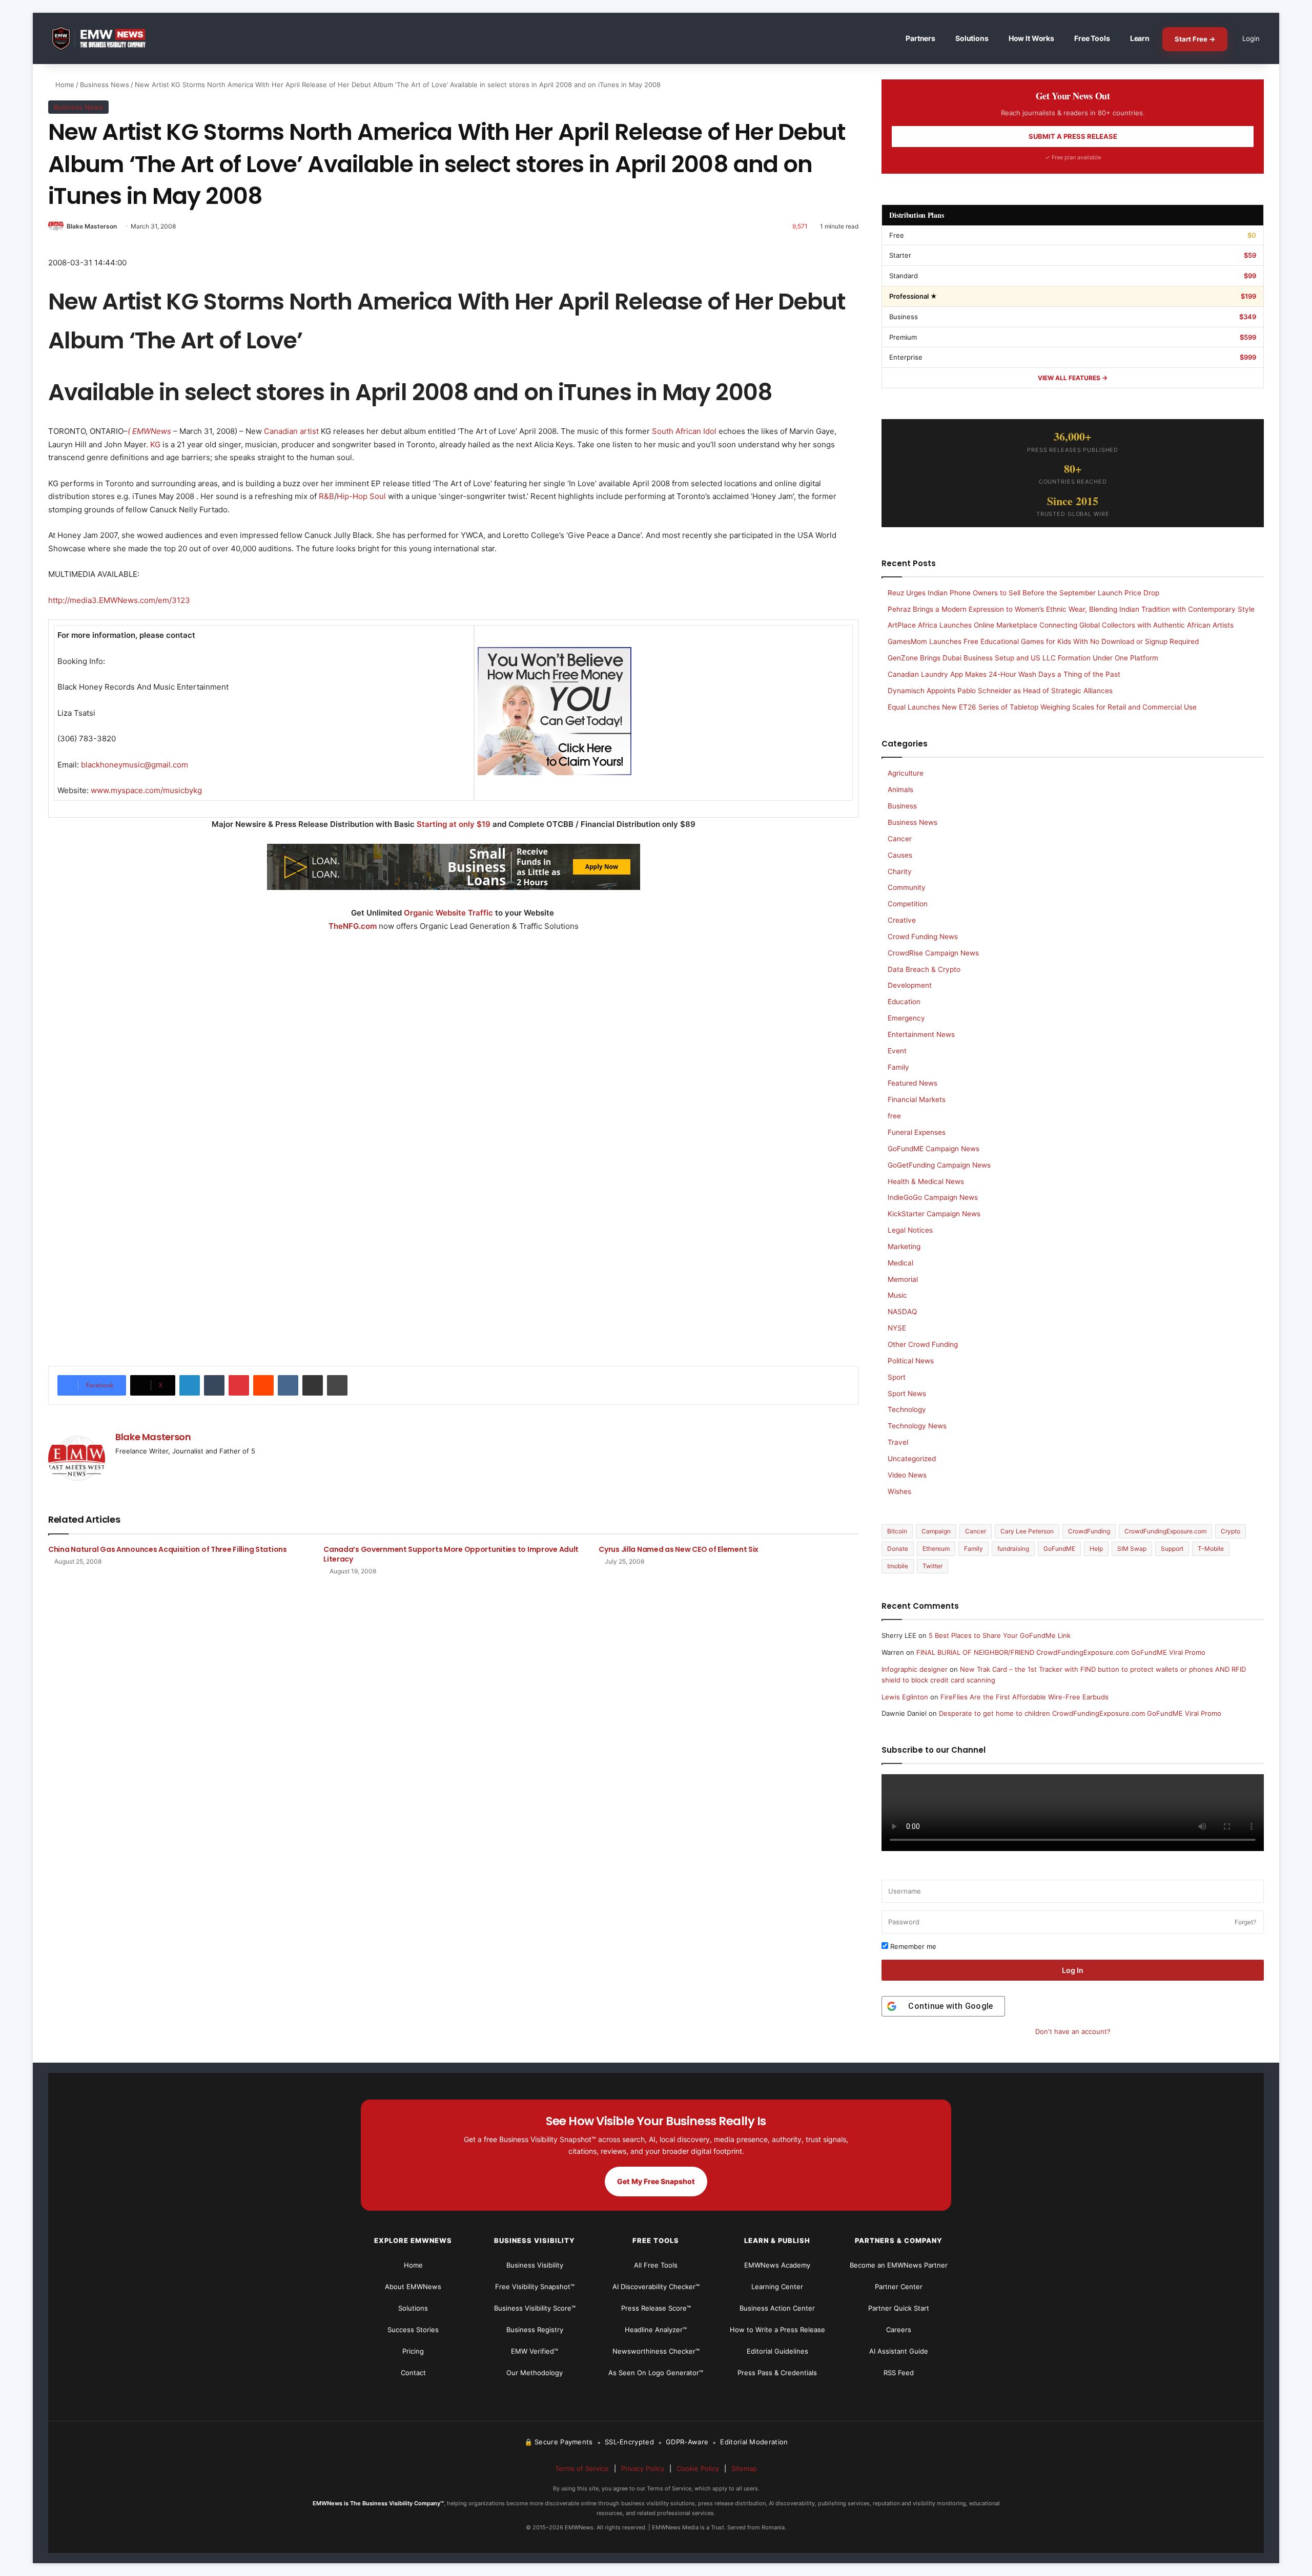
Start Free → (1195, 39)
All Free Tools (656, 2265)
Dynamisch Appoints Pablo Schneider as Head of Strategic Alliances (1000, 691)
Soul (378, 496)
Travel (898, 1442)
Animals (900, 790)
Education (904, 1002)
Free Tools (1092, 38)
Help (1096, 1549)
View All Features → (1073, 378)
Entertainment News (921, 1034)
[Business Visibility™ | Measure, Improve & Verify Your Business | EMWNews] (105, 39)
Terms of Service (582, 2468)
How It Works (1031, 38)
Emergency (906, 1018)
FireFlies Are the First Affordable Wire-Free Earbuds (1024, 1697)
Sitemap (744, 2468)
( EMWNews (149, 431)
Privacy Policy (643, 2468)
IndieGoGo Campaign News (933, 1197)
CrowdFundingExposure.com (1165, 1531)
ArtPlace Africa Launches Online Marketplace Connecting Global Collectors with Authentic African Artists (1061, 625)
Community (907, 887)
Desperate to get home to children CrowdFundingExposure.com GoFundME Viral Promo (1080, 1713)
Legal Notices (910, 1230)
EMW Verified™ (535, 2351)
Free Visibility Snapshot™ (535, 2287)
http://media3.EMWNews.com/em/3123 (119, 600)
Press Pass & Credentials (777, 2373)
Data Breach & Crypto (924, 969)
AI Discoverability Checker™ (656, 2287)
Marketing (904, 1247)
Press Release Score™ (656, 2308)
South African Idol (684, 431)
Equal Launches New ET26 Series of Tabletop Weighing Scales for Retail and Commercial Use (1042, 707)
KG (155, 444)
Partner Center (899, 2287)
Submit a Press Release (1073, 136)
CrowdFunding (1089, 1531)
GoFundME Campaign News (934, 1149)
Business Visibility (535, 2265)
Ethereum (936, 1549)
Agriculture (906, 773)
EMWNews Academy (777, 2265)
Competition (908, 904)
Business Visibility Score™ (535, 2308)
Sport (897, 1377)
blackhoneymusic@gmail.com (135, 765)
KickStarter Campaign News (934, 1214)
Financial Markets (917, 1099)
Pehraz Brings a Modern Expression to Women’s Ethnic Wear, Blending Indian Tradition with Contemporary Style (1071, 609)
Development (910, 985)
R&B (326, 496)
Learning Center (777, 2287)
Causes (900, 855)
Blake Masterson (92, 226)
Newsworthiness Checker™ (656, 2351)
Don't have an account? (1073, 2031)
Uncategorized (912, 1459)
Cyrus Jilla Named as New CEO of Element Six (679, 1549)
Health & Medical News (926, 1181)
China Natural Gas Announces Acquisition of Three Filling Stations (168, 1549)
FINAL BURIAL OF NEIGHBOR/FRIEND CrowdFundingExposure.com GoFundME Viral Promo (1061, 1652)
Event (897, 1051)
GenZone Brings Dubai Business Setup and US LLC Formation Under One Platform (1023, 658)
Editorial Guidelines (777, 2351)
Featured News (913, 1083)
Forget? (1245, 1922)
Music (897, 1295)
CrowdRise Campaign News (933, 953)
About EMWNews (413, 2287)
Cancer (900, 839)
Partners (920, 38)
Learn (1140, 38)
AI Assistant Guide (899, 2351)
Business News (105, 85)
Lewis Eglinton (905, 1697)
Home (64, 85)
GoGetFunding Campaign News (939, 1165)
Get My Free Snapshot (656, 2181)
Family (898, 1067)
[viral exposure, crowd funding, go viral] (454, 1213)
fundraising (1013, 1549)
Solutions (972, 38)
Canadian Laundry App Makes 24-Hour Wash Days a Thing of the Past (1004, 674)
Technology (907, 1409)
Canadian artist (291, 431)
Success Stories (413, 2330)
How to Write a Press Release (777, 2330)
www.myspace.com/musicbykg (146, 790)
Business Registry (535, 2330)
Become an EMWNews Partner (899, 2265)
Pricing (413, 2351)
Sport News (907, 1394)
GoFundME (1059, 1549)
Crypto (1231, 1531)
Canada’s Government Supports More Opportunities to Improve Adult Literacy (451, 1554)
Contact (413, 2373)
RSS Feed (899, 2373)
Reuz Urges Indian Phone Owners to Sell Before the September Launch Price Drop (1023, 593)
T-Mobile (1211, 1549)
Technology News (917, 1426)
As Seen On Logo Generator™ (656, 2373)
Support (1172, 1549)
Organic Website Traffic (448, 913)
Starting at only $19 (455, 824)
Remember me (912, 1946)
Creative (902, 920)
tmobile (898, 1566)
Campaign (936, 1531)
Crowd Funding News (923, 937)
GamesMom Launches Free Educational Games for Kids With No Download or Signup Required (1043, 641)
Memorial (903, 1279)
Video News (907, 1475)
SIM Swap (1132, 1549)
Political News (911, 1361)
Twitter (932, 1566)
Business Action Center (777, 2308)
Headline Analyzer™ (656, 2330)
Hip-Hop (352, 496)
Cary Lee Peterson (1027, 1531)
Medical (900, 1263)
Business (902, 806)
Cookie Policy (698, 2468)
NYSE (897, 1328)
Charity (900, 871)
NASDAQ (902, 1312)
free (894, 1116)
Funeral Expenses (917, 1132)
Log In (1073, 1970)
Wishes (899, 1491)
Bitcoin (897, 1531)
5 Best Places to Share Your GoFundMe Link (1000, 1635)
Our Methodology (535, 2373)
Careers (899, 2330)
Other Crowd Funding (923, 1344)
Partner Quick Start (899, 2308)
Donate (898, 1549)
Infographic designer (915, 1669)
